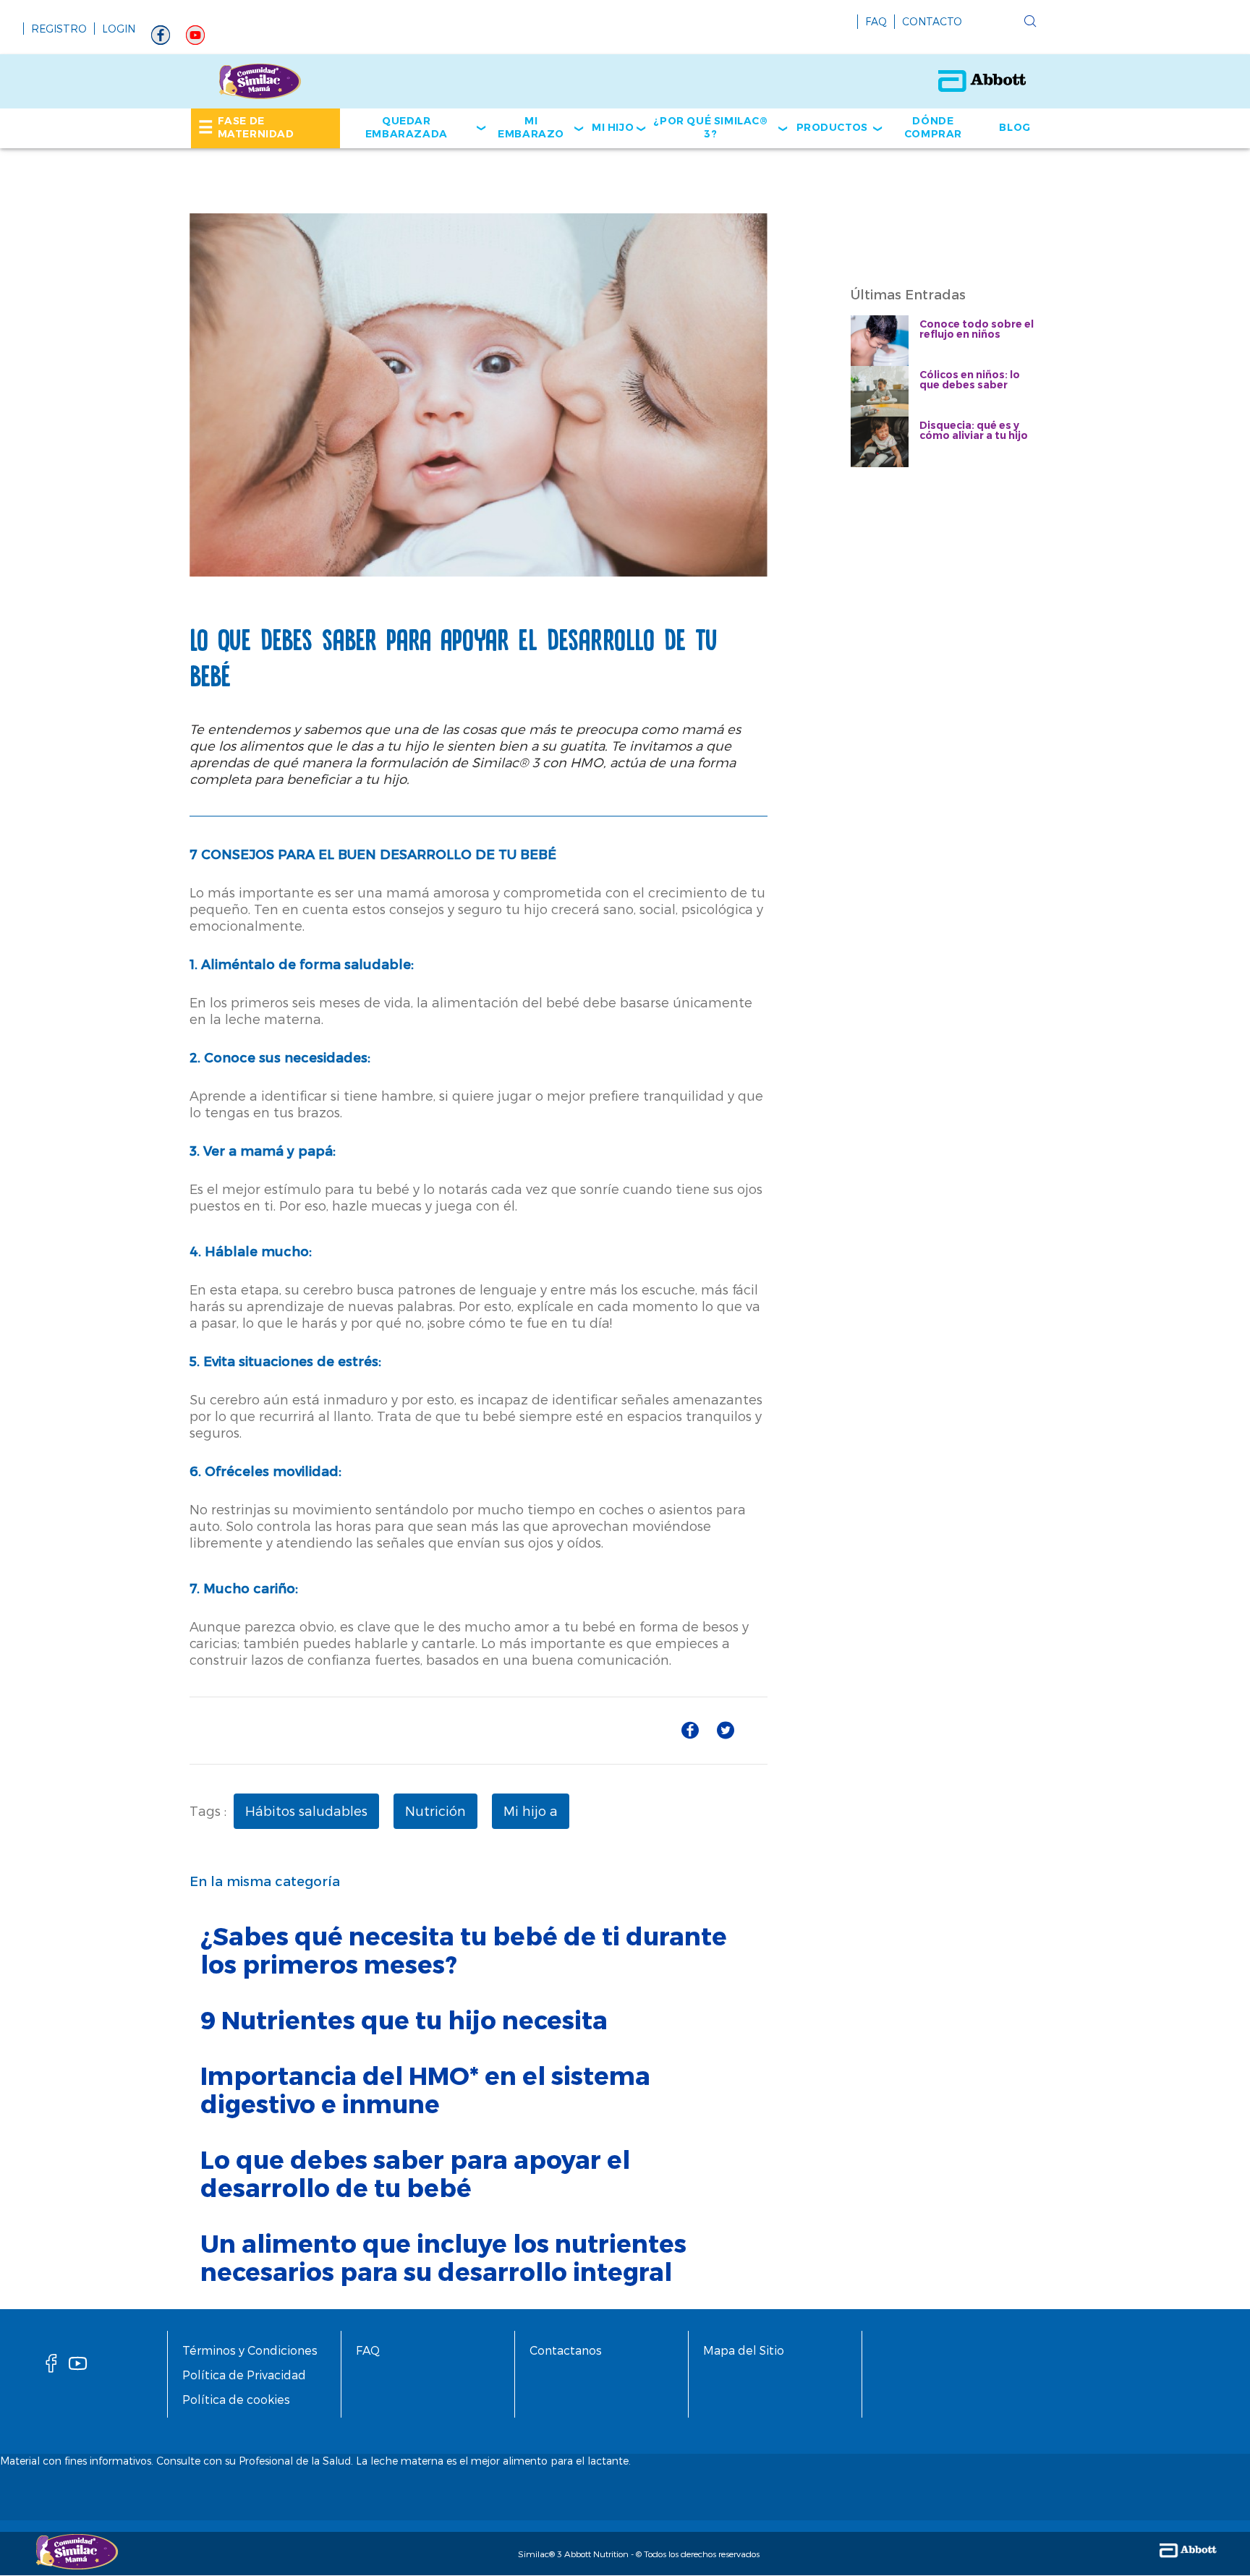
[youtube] (195, 39)
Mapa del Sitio (744, 2350)
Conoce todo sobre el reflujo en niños (977, 329)
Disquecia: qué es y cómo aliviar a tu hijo (974, 430)
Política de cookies (236, 2399)
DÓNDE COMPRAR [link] (933, 127)
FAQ (876, 21)
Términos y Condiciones (250, 2350)
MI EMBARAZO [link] (531, 127)
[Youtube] (78, 2367)
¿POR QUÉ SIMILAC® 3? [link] (710, 127)
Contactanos (566, 2350)
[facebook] (51, 2367)
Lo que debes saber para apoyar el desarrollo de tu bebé (415, 2173)
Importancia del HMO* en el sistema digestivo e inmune (425, 2089)
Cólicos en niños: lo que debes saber (970, 380)
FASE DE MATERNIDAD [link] (256, 127)
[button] (1030, 22)
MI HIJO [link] (613, 127)
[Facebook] (161, 39)
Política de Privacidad (244, 2375)
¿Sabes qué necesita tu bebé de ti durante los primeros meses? (464, 1950)
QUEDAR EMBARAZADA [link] (407, 127)
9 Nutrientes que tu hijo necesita (404, 2020)
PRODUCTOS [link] (832, 127)
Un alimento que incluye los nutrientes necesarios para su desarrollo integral (443, 2257)
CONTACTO (932, 21)
